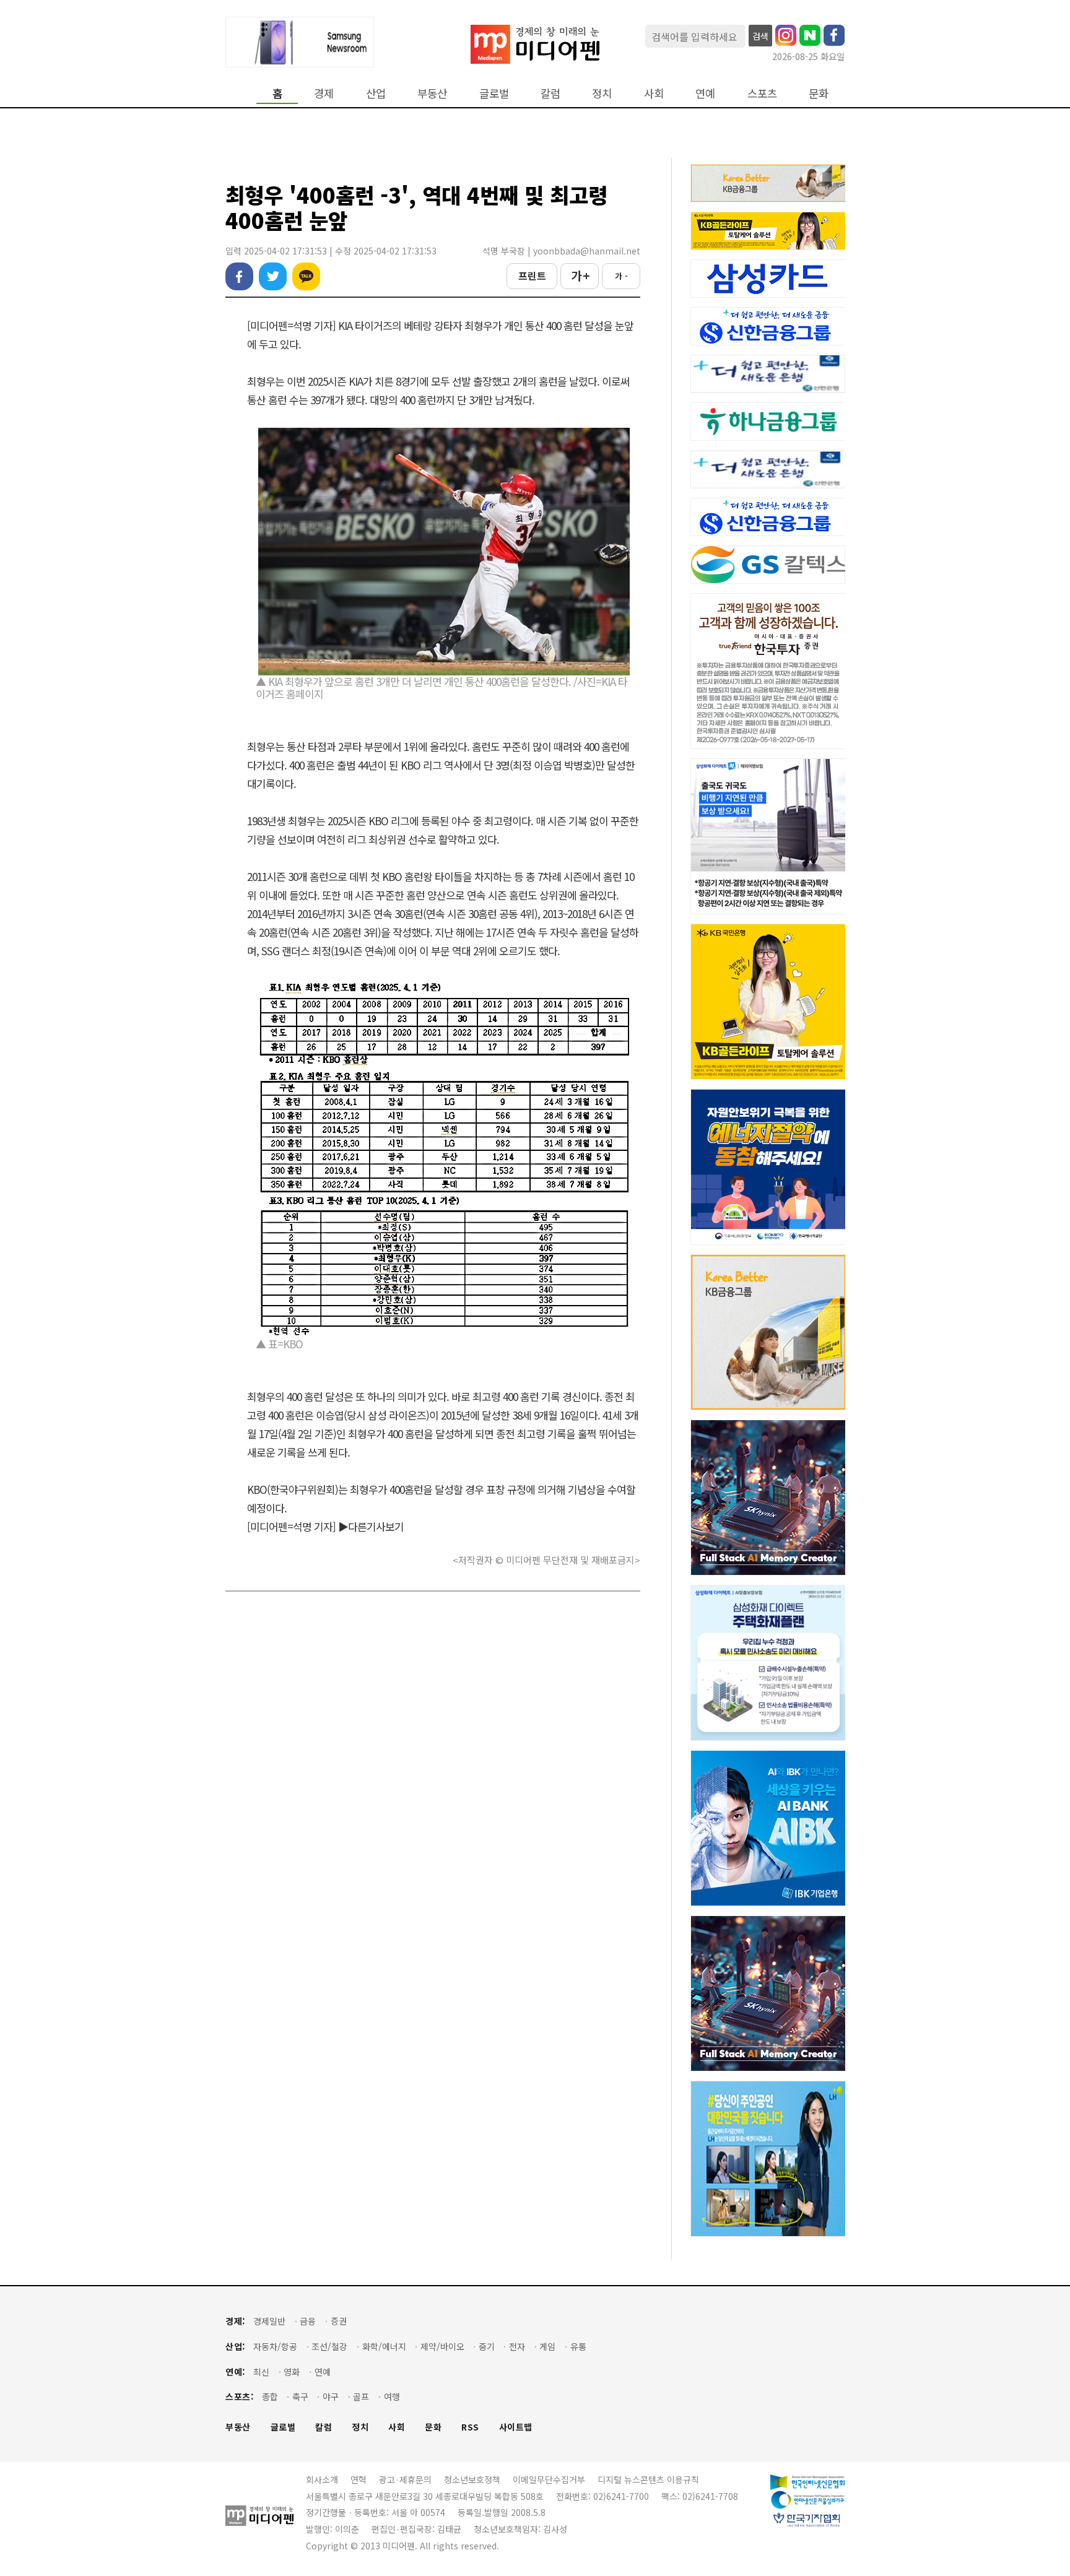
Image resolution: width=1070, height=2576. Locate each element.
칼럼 (550, 93)
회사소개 (322, 2479)
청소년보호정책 (472, 2479)
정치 (602, 93)
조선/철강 (329, 2347)
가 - (621, 276)
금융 (308, 2321)
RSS (470, 2427)
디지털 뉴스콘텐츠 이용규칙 (648, 2479)
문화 (819, 93)
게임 (547, 2347)
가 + (580, 275)
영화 (292, 2372)
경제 (324, 93)
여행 (392, 2397)
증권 (339, 2321)
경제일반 (269, 2321)
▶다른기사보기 (371, 1526)
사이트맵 (516, 2427)
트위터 (273, 276)
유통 (578, 2347)
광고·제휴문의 (405, 2479)
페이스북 (239, 276)
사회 (654, 93)
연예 (705, 93)
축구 (300, 2397)
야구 (331, 2397)
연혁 (359, 2479)
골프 (361, 2397)
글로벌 (494, 93)
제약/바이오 (442, 2347)
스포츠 (762, 93)
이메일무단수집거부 (549, 2479)
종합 (270, 2397)
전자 (517, 2347)
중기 (487, 2347)
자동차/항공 (275, 2347)
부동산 (432, 93)
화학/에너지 (384, 2347)
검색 (760, 36)
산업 (376, 93)
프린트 (532, 275)
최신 (261, 2372)
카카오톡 (306, 276)
